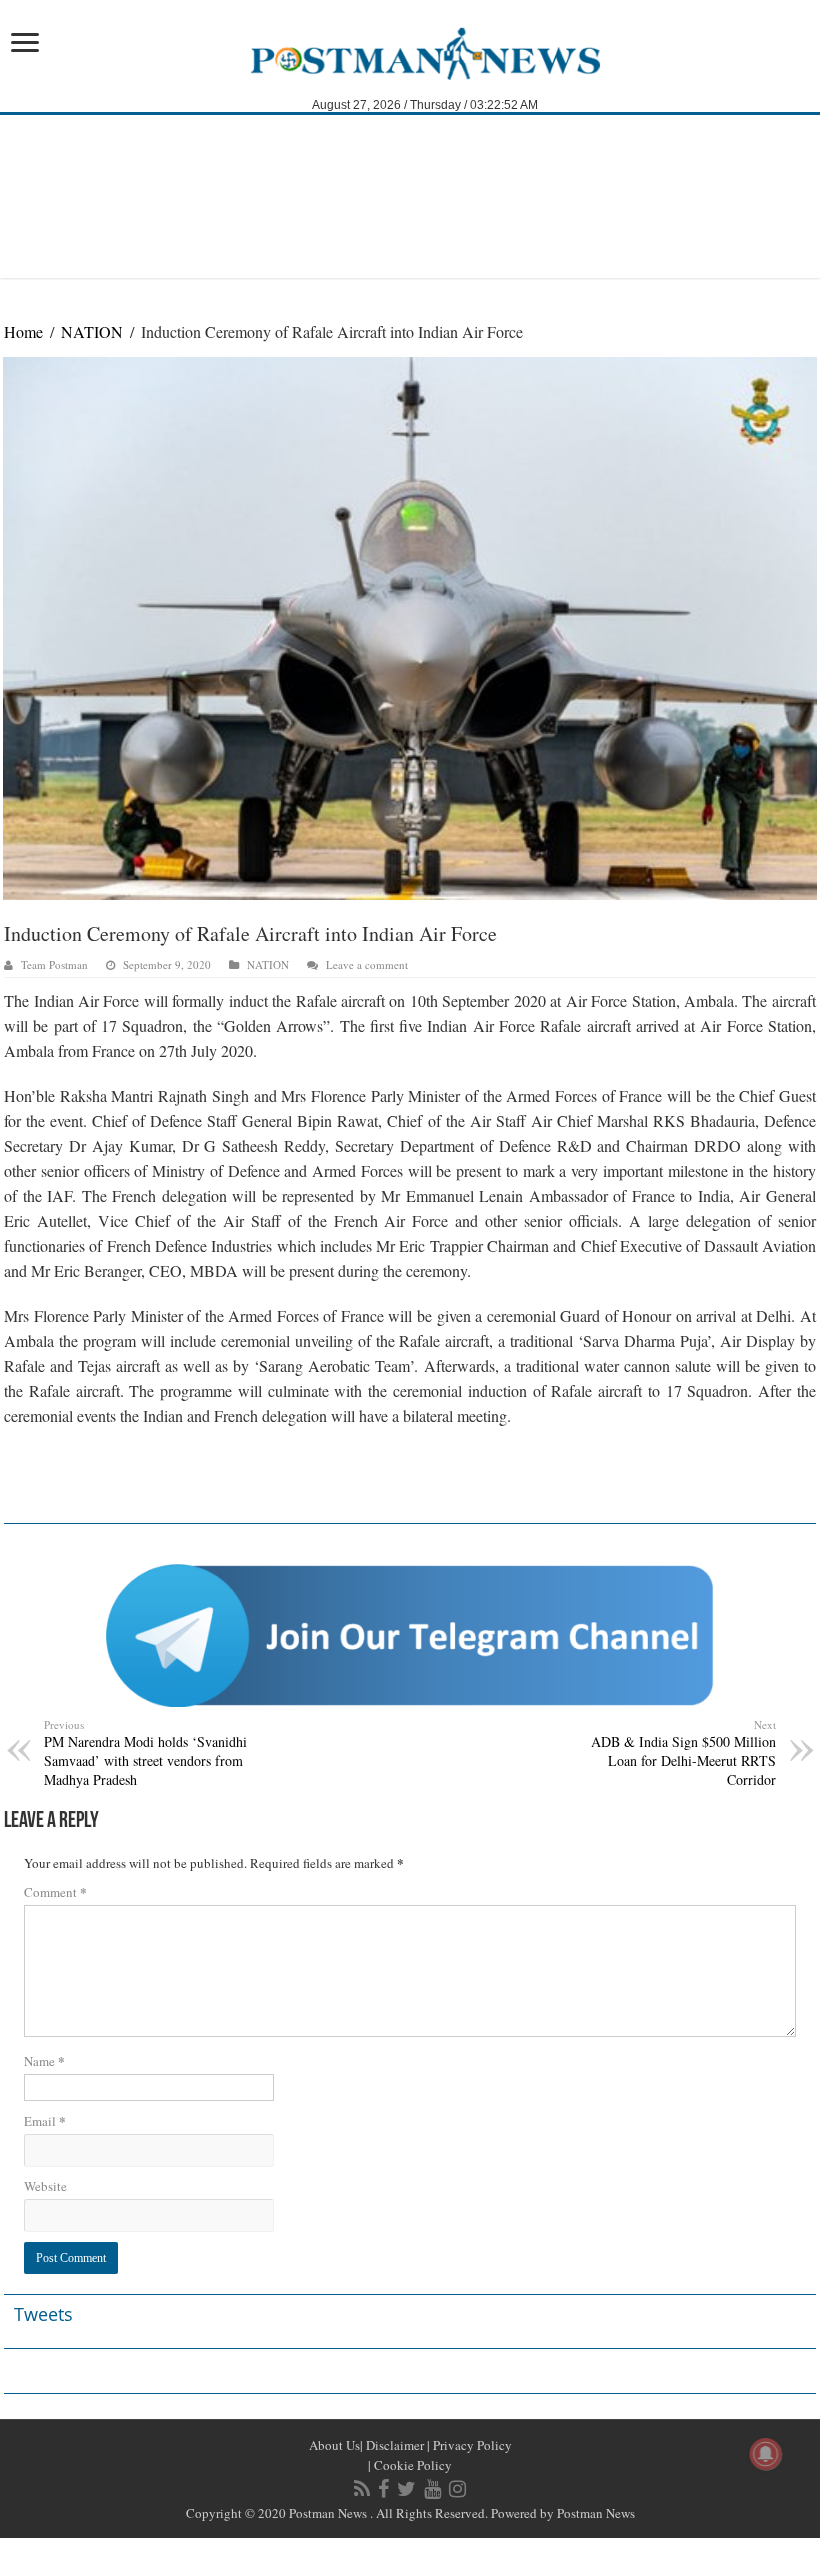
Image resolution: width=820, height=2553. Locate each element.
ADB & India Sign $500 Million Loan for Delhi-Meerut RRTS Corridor (683, 1753)
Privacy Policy (471, 2445)
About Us (334, 2445)
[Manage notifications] (766, 2454)
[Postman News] (410, 52)
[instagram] (457, 2489)
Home (23, 331)
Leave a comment (367, 964)
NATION (92, 331)
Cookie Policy (411, 2465)
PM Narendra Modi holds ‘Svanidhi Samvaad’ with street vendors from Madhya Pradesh (145, 1753)
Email (45, 2120)
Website (45, 2186)
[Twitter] (406, 2489)
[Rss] (362, 2489)
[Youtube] (432, 2489)
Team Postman (54, 964)
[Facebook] (383, 2489)
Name (44, 2060)
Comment (55, 1891)
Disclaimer (393, 2445)
